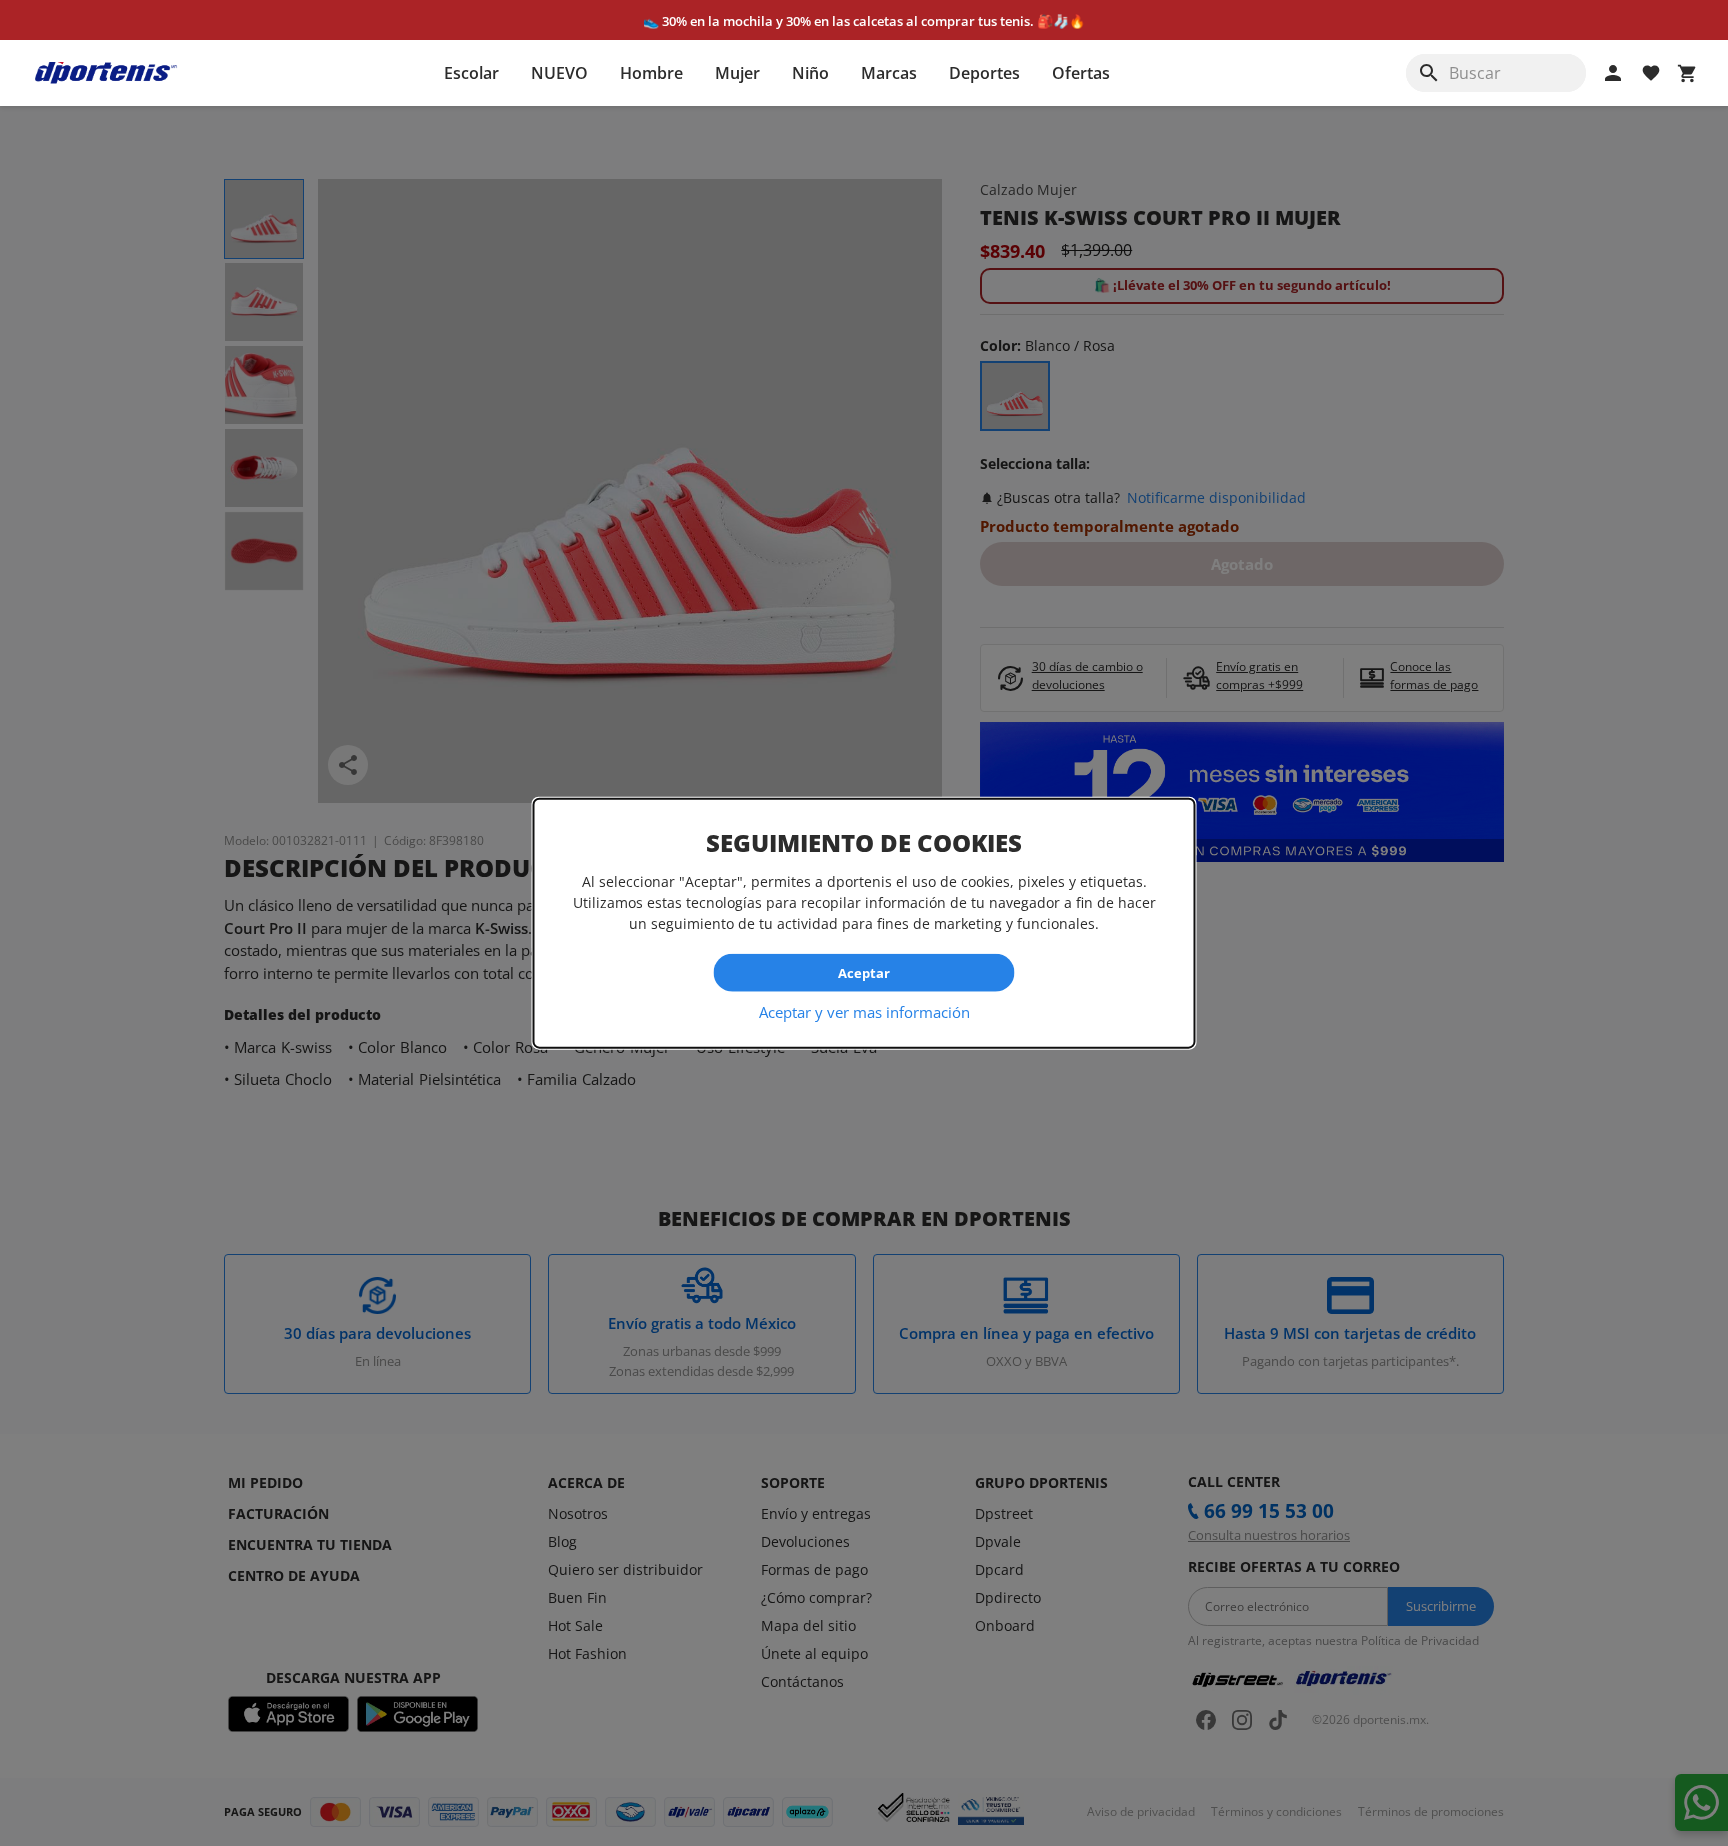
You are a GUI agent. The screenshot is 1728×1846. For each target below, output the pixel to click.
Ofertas (1081, 73)
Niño (810, 73)
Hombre (651, 73)
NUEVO (559, 73)
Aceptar (864, 972)
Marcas (889, 73)
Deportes (984, 73)
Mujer (737, 73)
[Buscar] (1429, 73)
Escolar (471, 73)
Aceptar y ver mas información (864, 1012)
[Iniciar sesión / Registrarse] (1613, 73)
